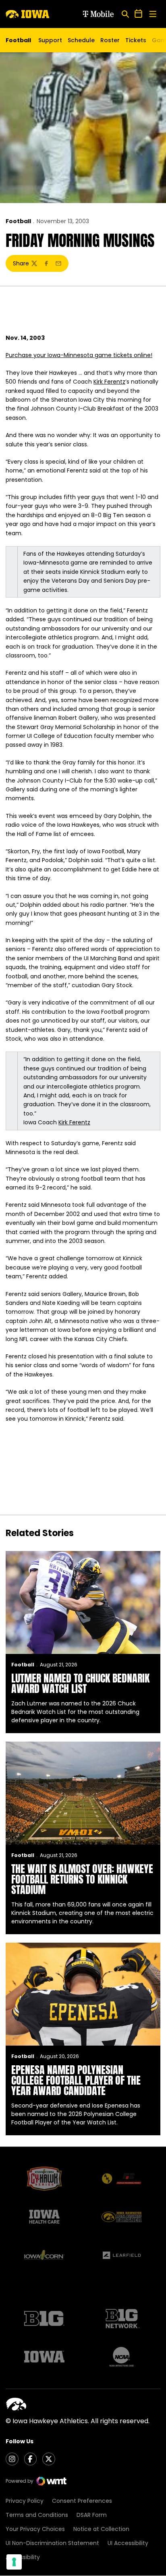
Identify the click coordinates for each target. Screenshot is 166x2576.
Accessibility (23, 2557)
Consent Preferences (82, 2501)
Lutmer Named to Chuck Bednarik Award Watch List (80, 1683)
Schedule (81, 40)
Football (18, 221)
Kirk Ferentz (109, 382)
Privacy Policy (25, 2501)
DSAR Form (92, 2515)
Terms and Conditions (37, 2515)
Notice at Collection (101, 2529)
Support (50, 40)
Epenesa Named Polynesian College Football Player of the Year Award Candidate (76, 2080)
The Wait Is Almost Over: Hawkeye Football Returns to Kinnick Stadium (82, 1879)
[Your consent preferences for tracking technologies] (14, 2562)
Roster (110, 40)
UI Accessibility (128, 2543)
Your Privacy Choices (35, 2529)
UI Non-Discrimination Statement (52, 2543)
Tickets (136, 42)
